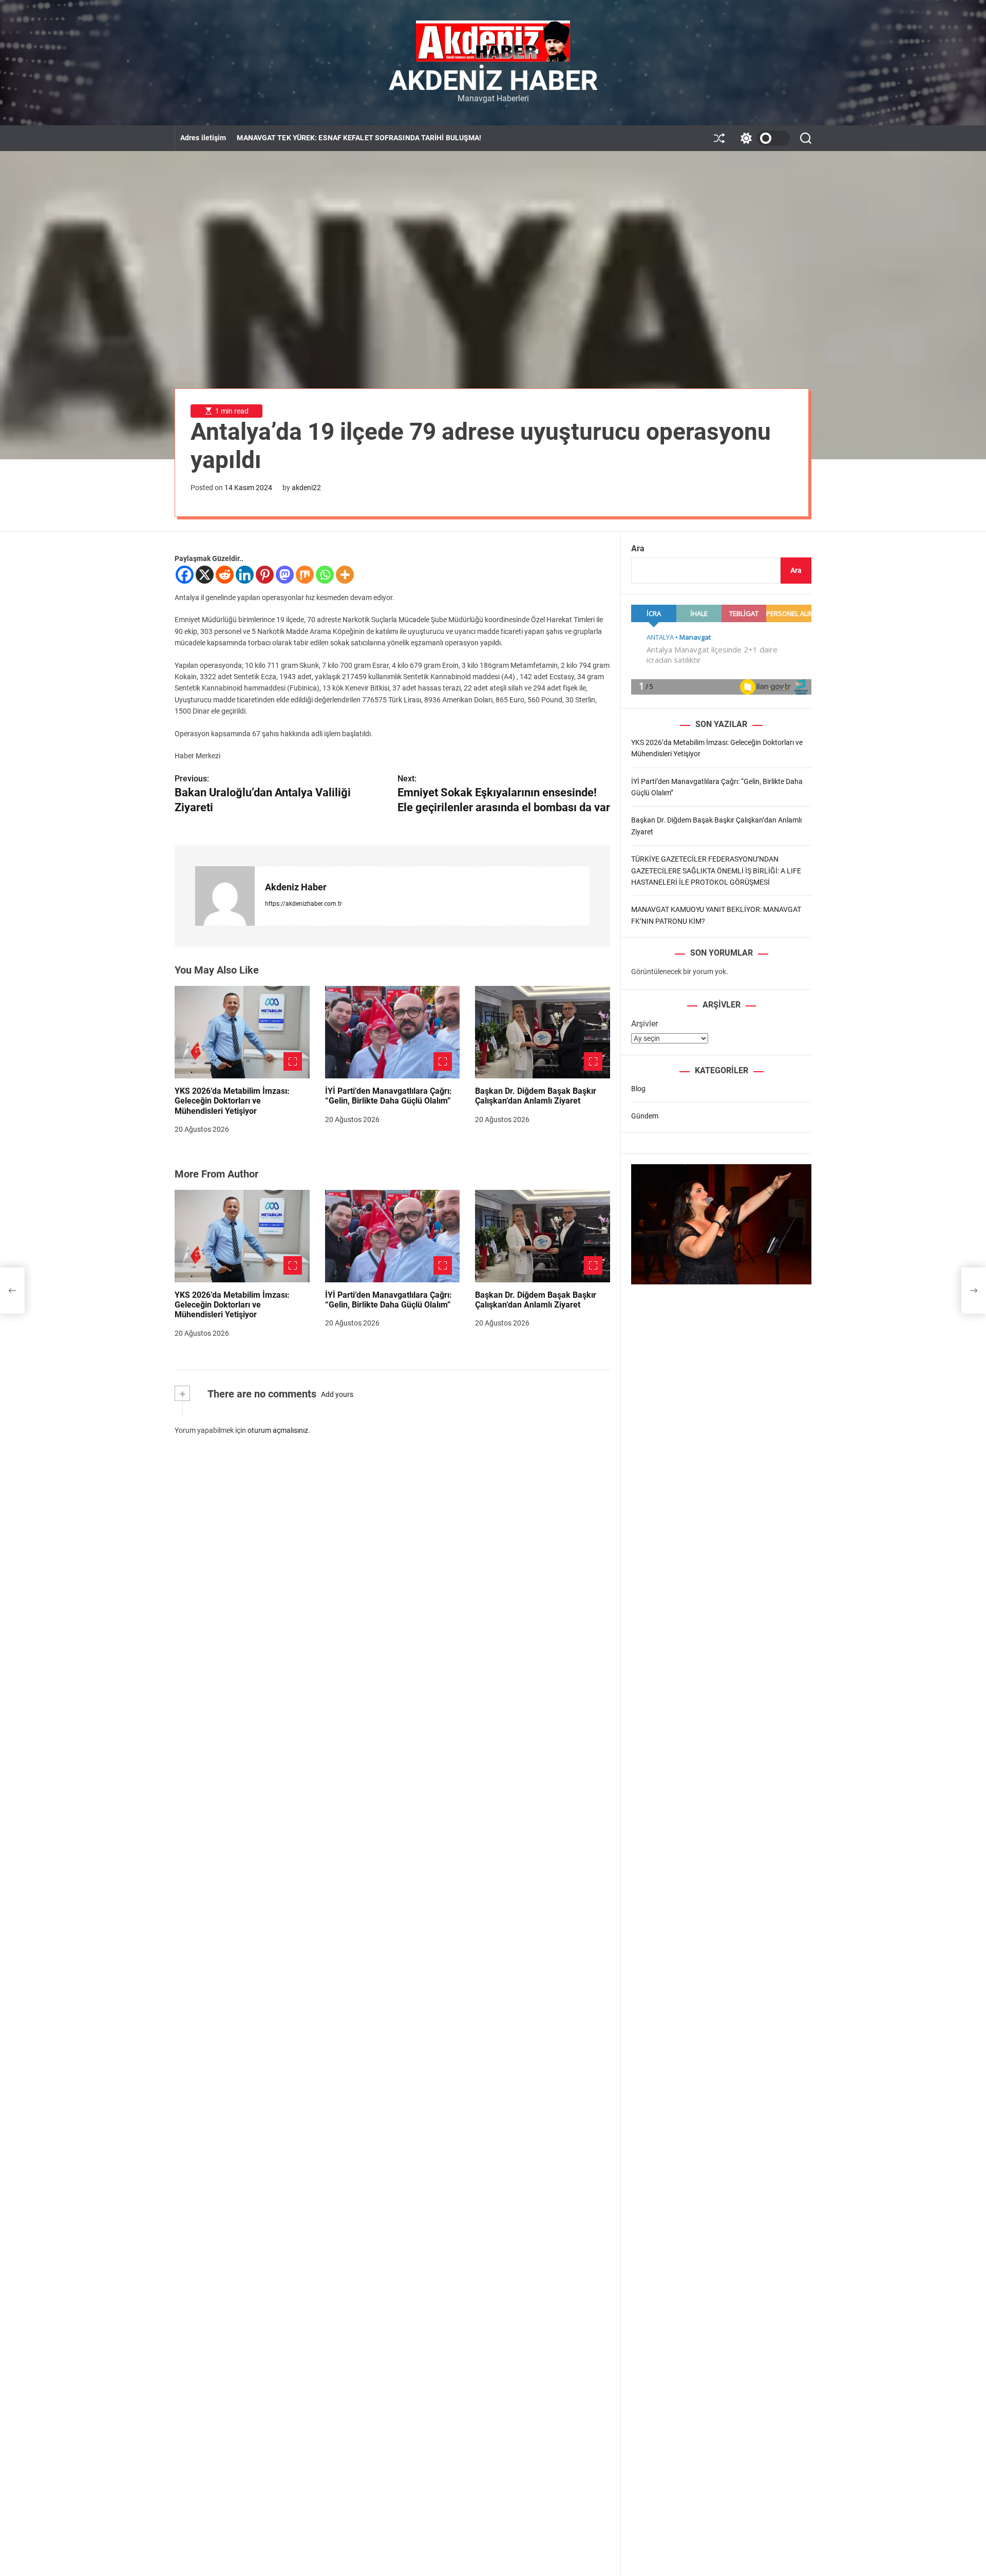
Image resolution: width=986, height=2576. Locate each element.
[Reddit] (225, 575)
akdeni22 (306, 488)
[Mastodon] (285, 575)
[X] (205, 575)
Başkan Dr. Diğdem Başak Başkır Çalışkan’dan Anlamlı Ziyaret (536, 1096)
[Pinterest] (265, 575)
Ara (638, 548)
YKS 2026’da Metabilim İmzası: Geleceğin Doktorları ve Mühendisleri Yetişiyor (232, 1101)
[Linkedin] (245, 575)
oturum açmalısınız (278, 1430)
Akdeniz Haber (493, 81)
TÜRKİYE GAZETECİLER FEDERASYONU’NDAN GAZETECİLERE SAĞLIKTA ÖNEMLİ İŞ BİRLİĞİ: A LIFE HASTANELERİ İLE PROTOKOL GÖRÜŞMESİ (716, 871)
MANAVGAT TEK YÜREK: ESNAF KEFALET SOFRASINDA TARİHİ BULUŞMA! (359, 138)
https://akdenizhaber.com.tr (304, 904)
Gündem (645, 1116)
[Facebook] (185, 575)
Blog (638, 1089)
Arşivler (644, 1024)
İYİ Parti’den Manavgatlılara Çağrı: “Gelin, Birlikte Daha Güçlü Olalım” (388, 1096)
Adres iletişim (203, 138)
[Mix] (305, 575)
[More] (345, 575)
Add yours (337, 1394)
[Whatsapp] (325, 575)
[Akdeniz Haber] (225, 896)
